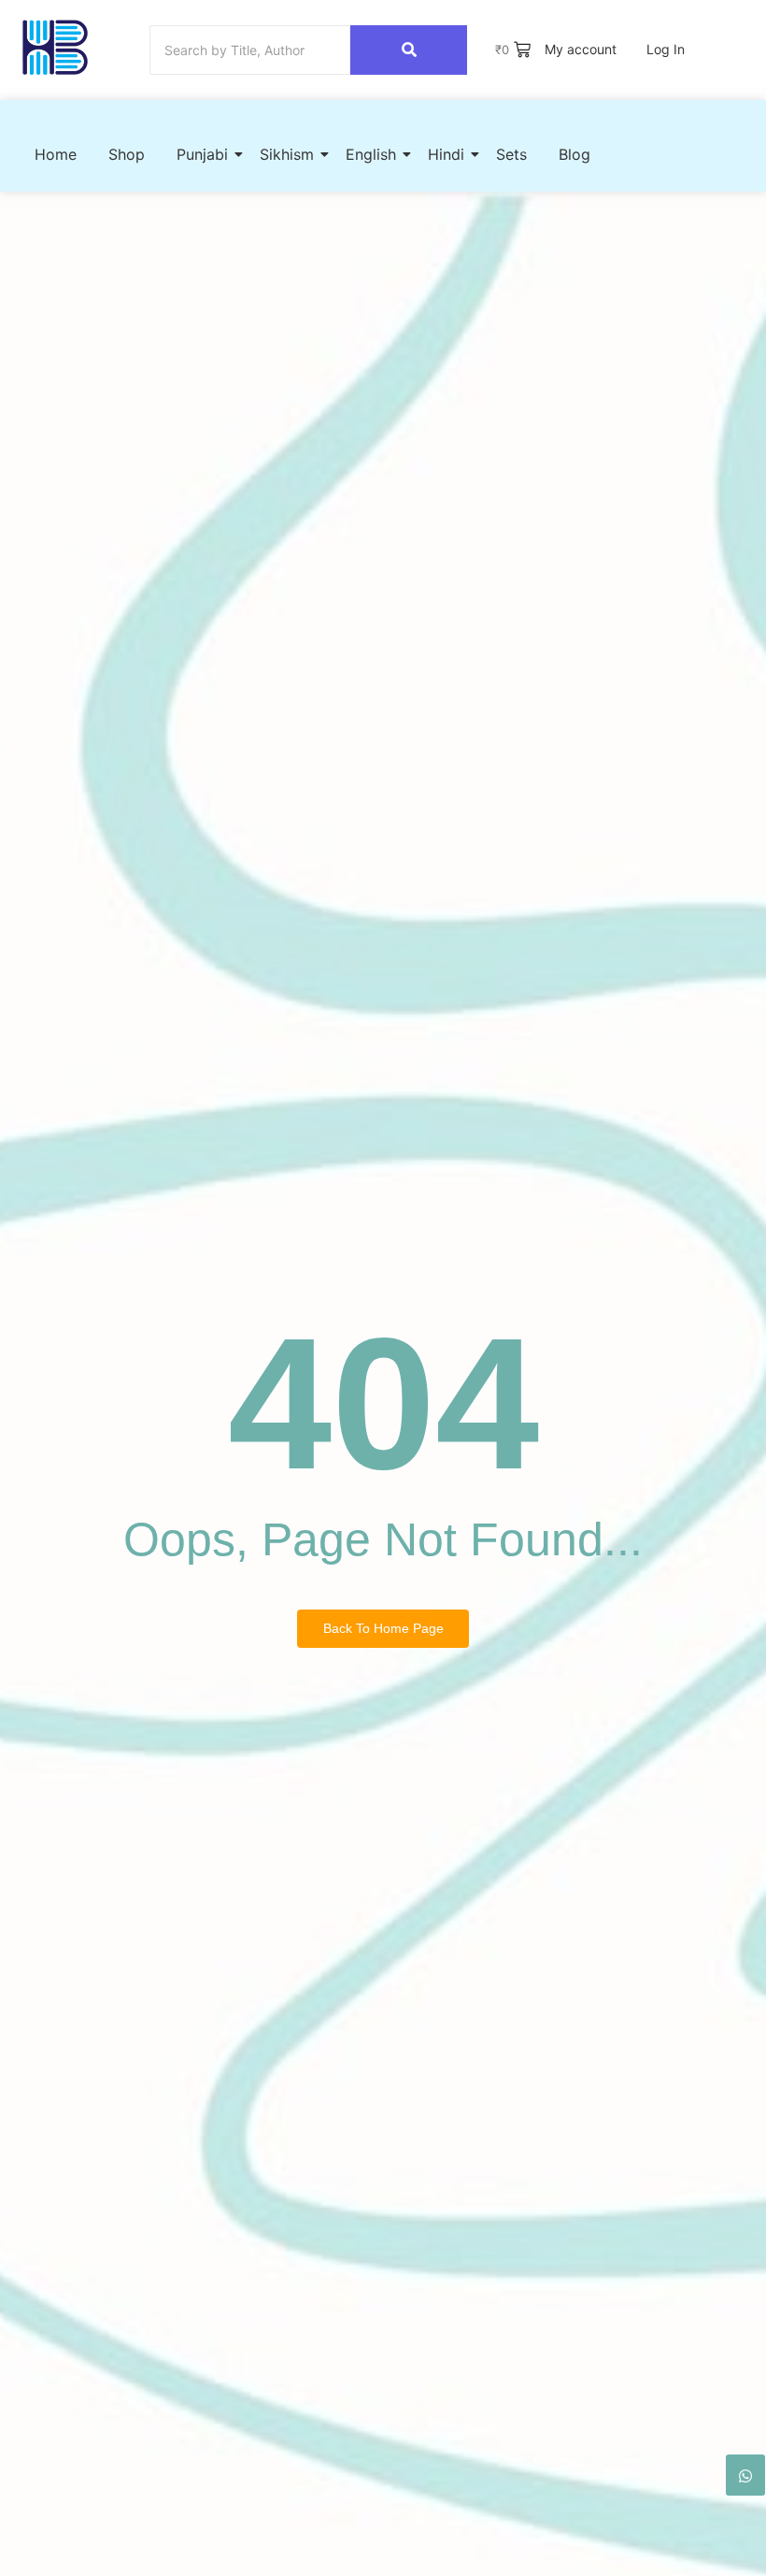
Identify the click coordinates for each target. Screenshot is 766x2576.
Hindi (446, 154)
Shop (127, 154)
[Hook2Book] (55, 47)
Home (56, 154)
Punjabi (202, 154)
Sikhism (287, 154)
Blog (574, 154)
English (371, 154)
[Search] (409, 50)
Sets (511, 154)
